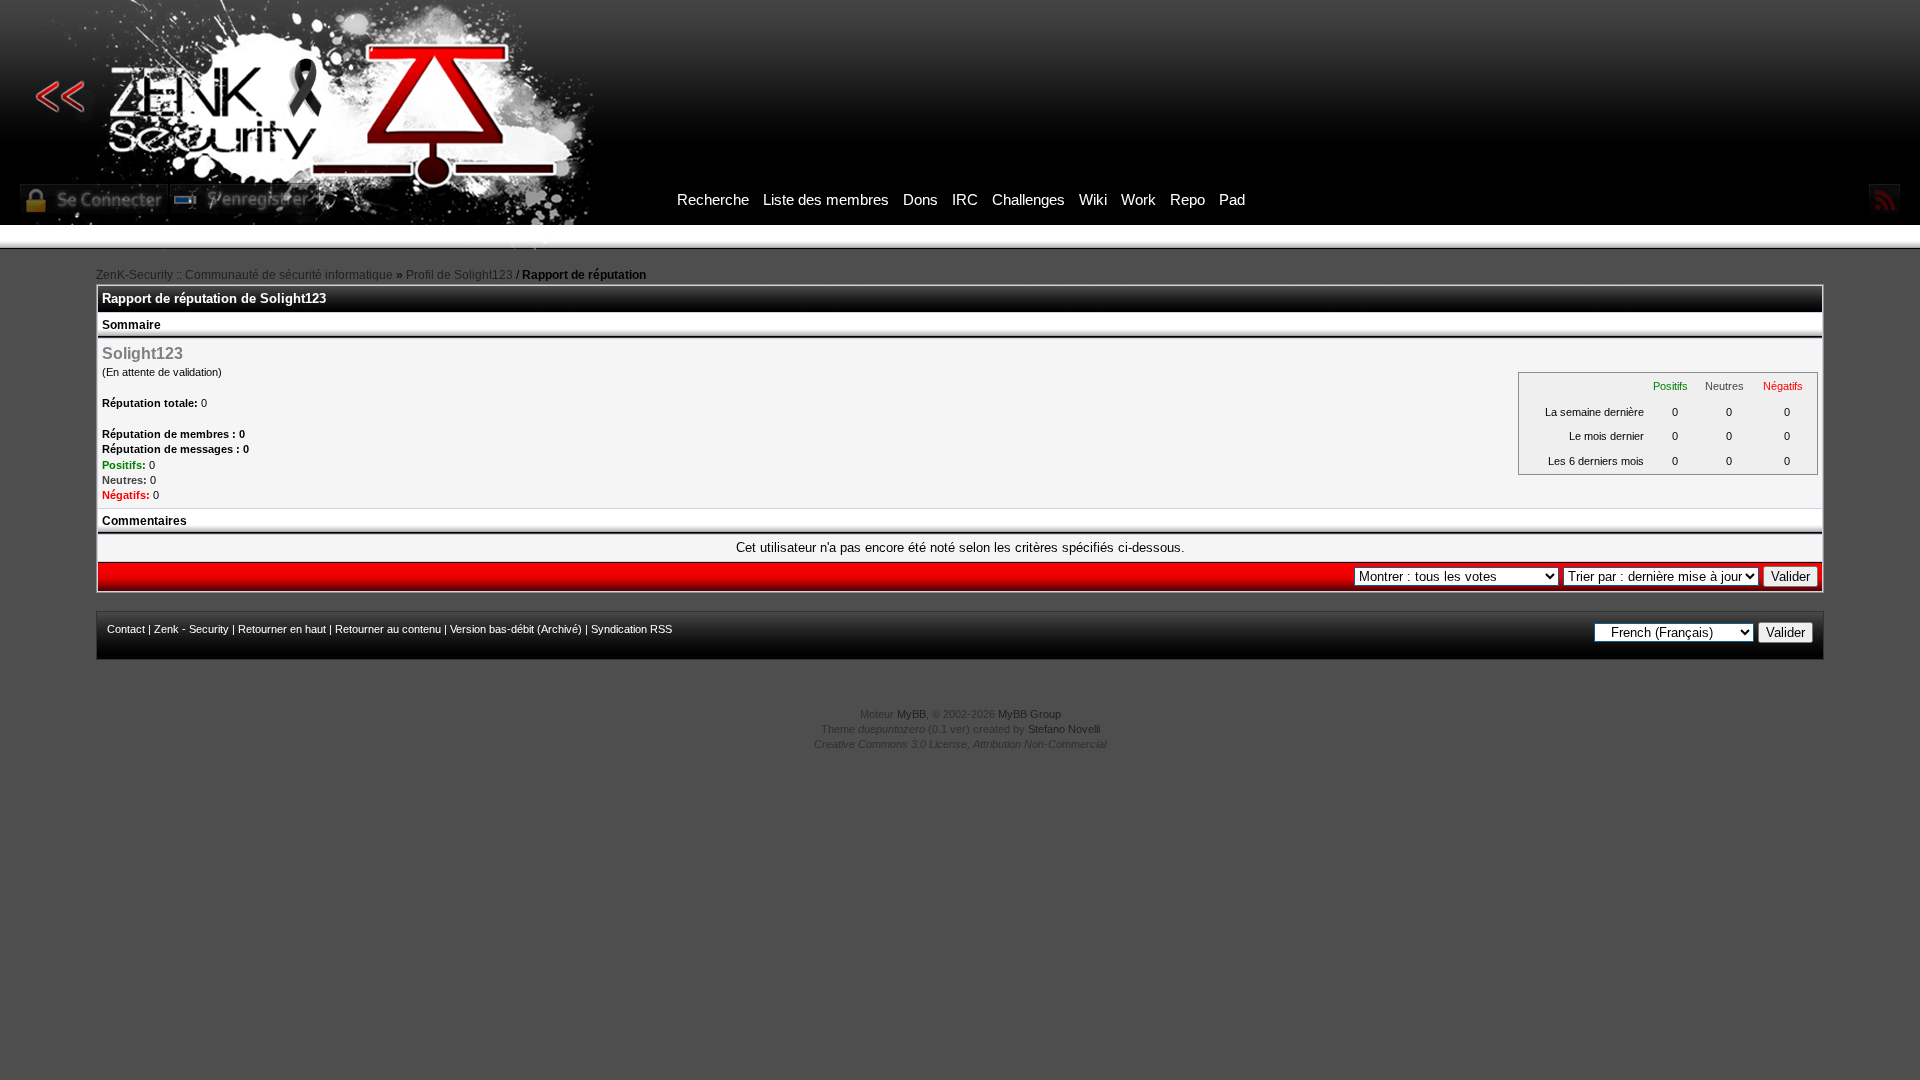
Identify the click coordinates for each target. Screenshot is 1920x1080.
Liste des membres (826, 199)
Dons (920, 199)
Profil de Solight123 (459, 275)
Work (1138, 199)
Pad (1232, 199)
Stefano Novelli (1064, 729)
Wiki (1093, 199)
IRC (965, 199)
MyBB (911, 714)
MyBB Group (1029, 714)
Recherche (713, 199)
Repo (1187, 199)
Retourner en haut (282, 629)
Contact (126, 629)
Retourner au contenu (388, 629)
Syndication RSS (631, 629)
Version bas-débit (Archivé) (516, 629)
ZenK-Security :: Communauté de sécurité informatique (244, 275)
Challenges (1028, 199)
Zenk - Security (191, 629)
